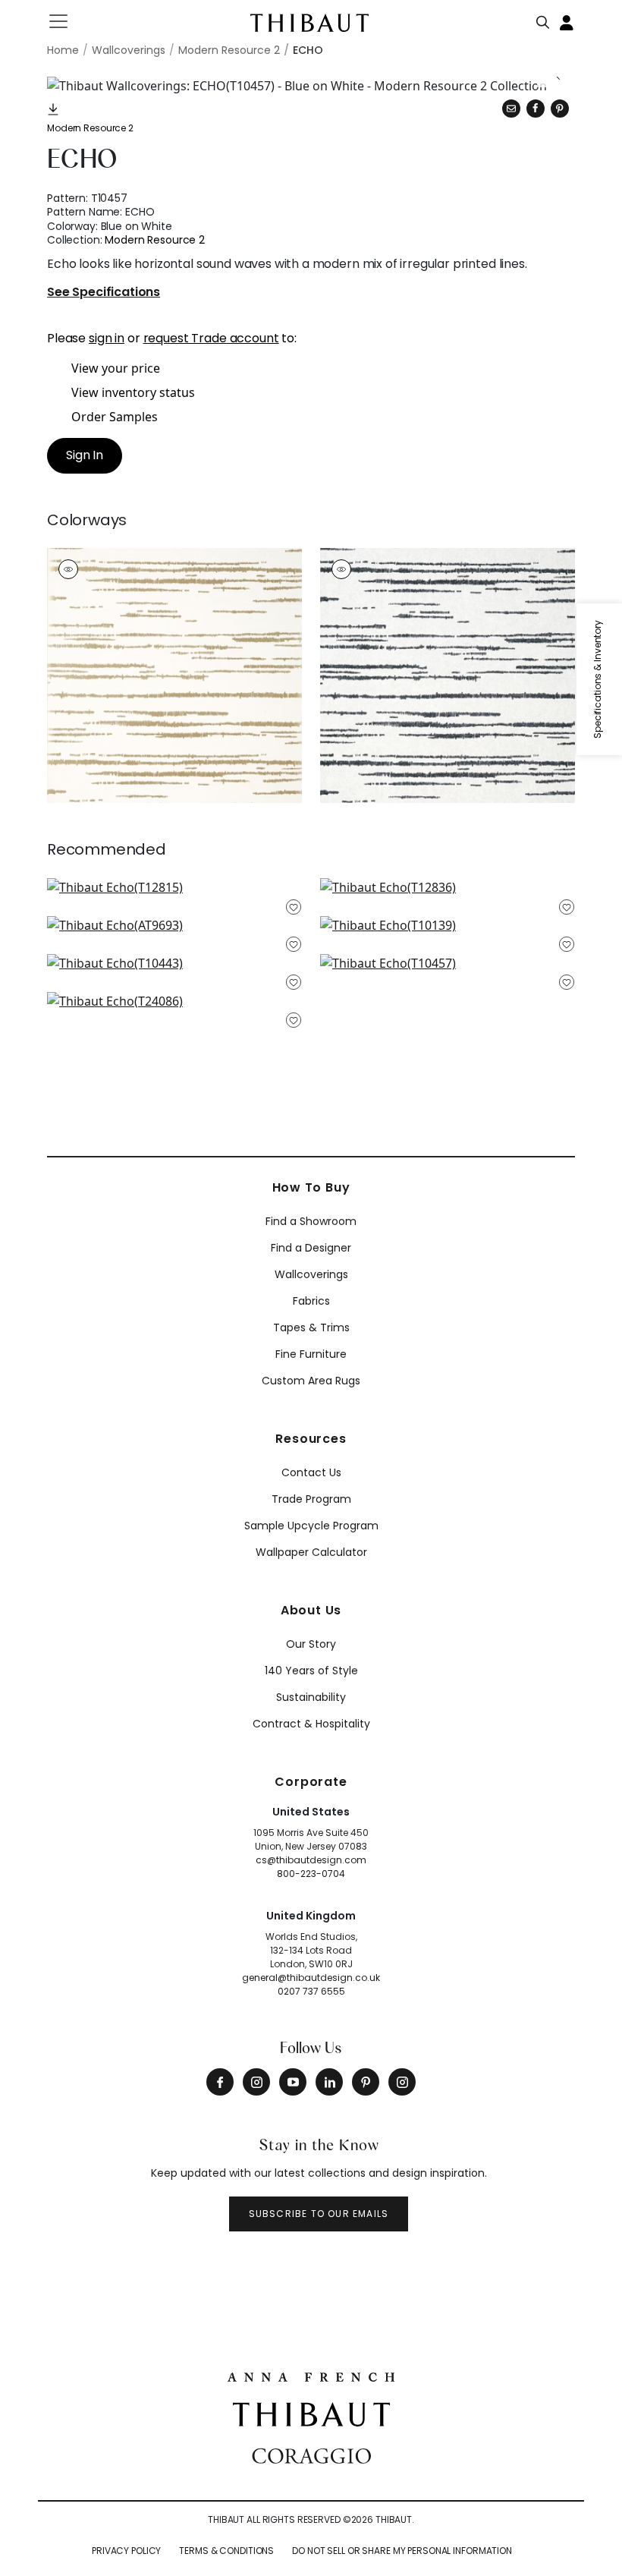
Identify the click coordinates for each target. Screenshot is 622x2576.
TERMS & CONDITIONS (226, 2551)
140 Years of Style (311, 1671)
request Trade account (211, 338)
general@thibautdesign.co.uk (311, 1978)
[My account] (567, 21)
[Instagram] (256, 2082)
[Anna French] (311, 2375)
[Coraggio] (311, 2454)
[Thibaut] (311, 2414)
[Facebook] (220, 2082)
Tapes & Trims (311, 1327)
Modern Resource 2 (90, 128)
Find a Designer (311, 1248)
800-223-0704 (311, 1874)
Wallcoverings (311, 1274)
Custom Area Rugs (311, 1381)
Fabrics (311, 1301)
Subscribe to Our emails (319, 2214)
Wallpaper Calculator (311, 1552)
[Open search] (543, 19)
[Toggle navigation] (68, 21)
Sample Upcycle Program (311, 1526)
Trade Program (311, 1499)
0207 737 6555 (311, 1991)
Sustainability (311, 1697)
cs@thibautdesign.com (311, 1860)
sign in (107, 338)
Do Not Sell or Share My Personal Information (402, 2551)
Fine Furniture (311, 1354)
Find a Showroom (311, 1221)
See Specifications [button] (104, 293)
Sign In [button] (85, 455)
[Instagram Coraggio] (402, 2082)
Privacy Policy (126, 2551)
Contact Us (311, 1472)
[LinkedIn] (329, 2082)
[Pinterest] (560, 109)
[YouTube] (293, 2082)
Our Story (311, 1644)
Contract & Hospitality (311, 1724)
